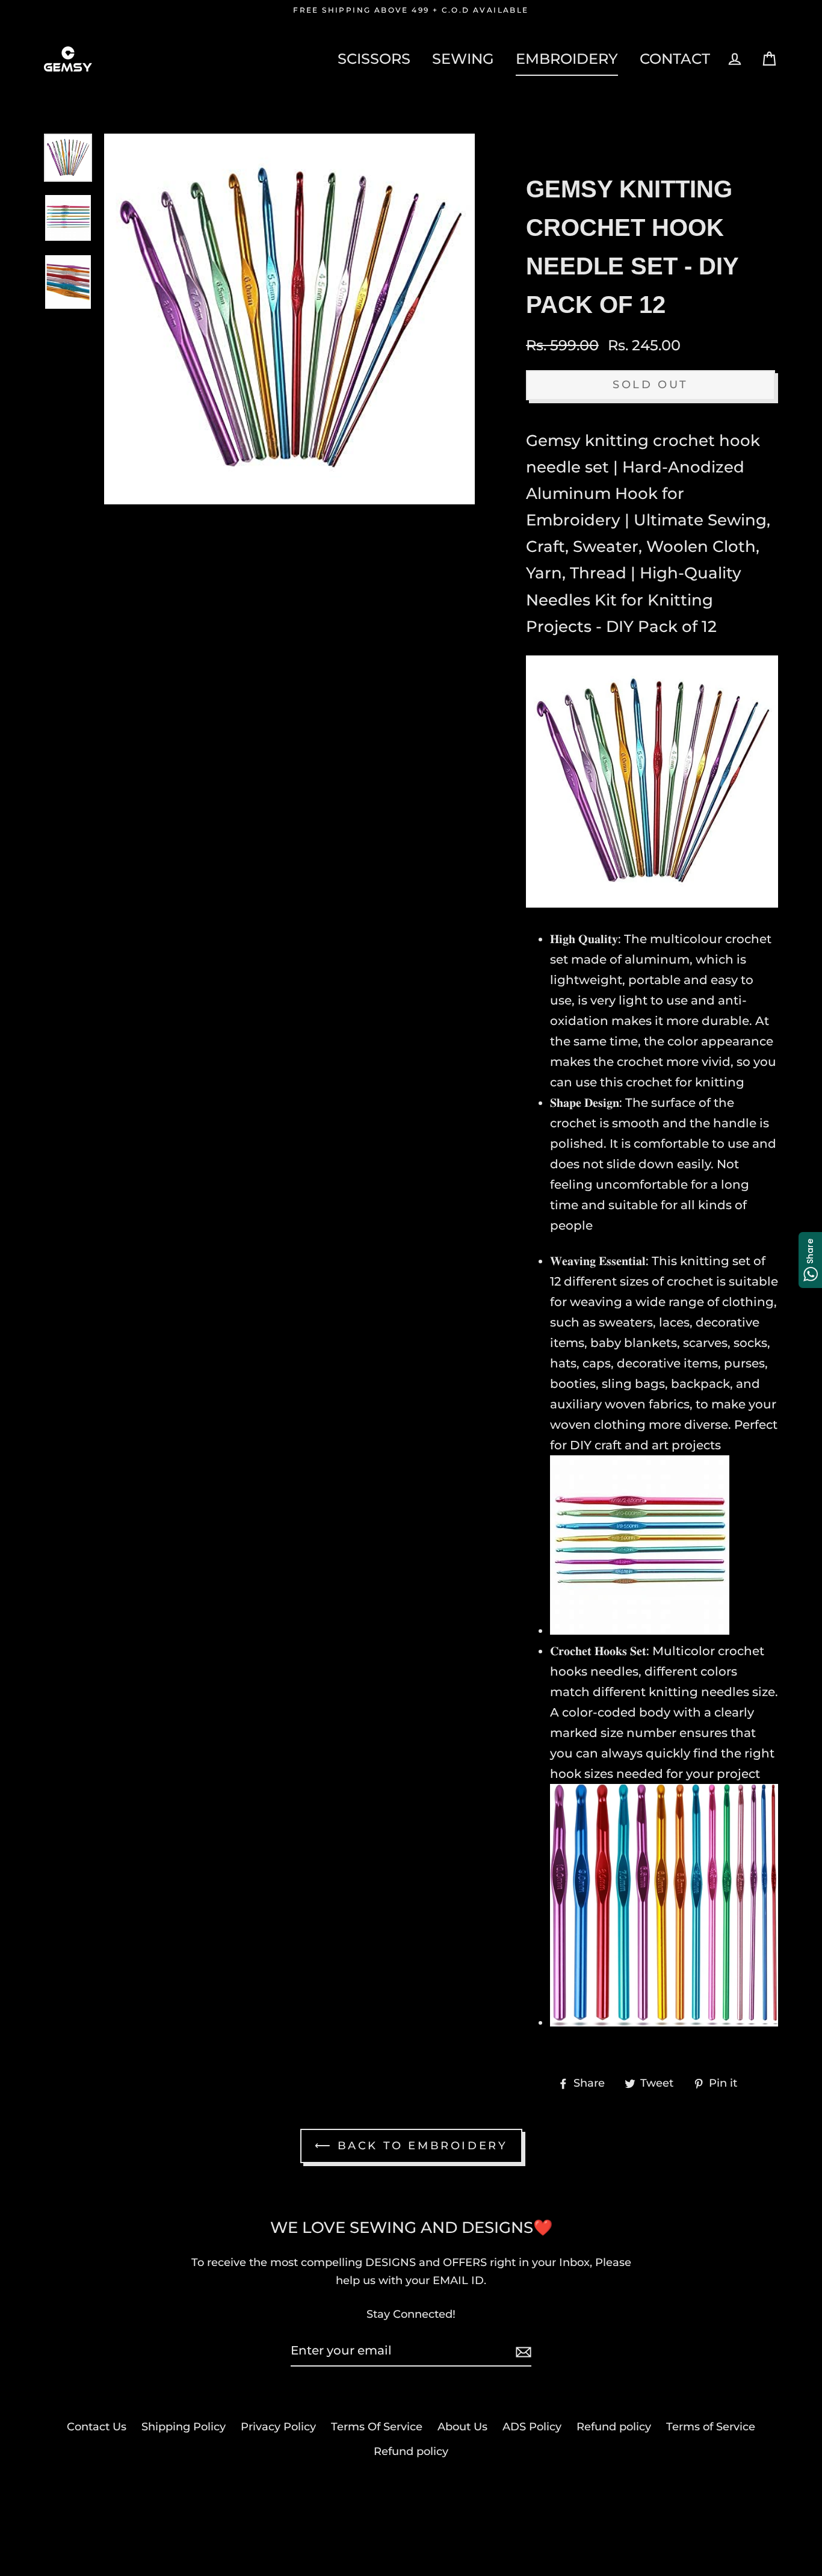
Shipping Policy (184, 2427)
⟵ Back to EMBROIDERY (411, 2146)
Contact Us (97, 2427)
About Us (462, 2427)
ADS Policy (532, 2427)
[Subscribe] (522, 2351)
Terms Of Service (377, 2427)
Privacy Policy (278, 2427)
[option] (68, 158)
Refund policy (614, 2427)
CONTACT (675, 58)
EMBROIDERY (567, 58)
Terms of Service (711, 2427)
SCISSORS (374, 58)
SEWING (463, 58)
